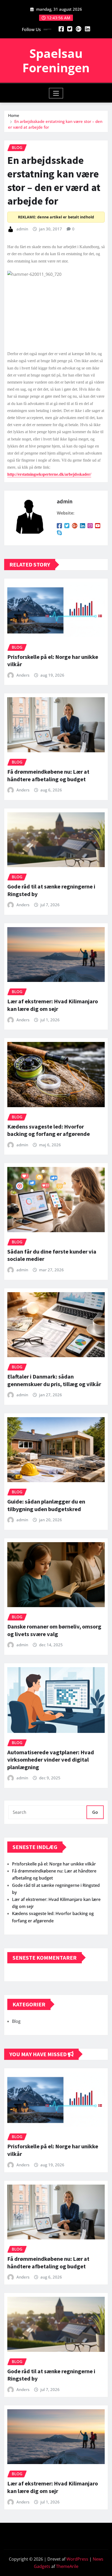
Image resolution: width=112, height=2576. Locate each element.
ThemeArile (67, 2566)
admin (22, 229)
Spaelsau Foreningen (56, 60)
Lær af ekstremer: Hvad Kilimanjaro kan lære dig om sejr (53, 1005)
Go (95, 1812)
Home (14, 115)
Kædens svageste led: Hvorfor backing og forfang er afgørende (49, 1130)
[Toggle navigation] (56, 93)
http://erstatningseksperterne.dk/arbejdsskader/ (49, 474)
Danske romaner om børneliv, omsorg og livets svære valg (54, 1630)
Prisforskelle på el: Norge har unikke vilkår (54, 1864)
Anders (23, 675)
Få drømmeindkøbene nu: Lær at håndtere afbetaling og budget (48, 775)
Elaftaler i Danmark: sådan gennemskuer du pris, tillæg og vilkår (54, 1380)
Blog (16, 2021)
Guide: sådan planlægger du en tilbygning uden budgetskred (46, 1505)
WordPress (77, 2559)
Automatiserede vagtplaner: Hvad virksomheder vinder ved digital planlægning (51, 1760)
